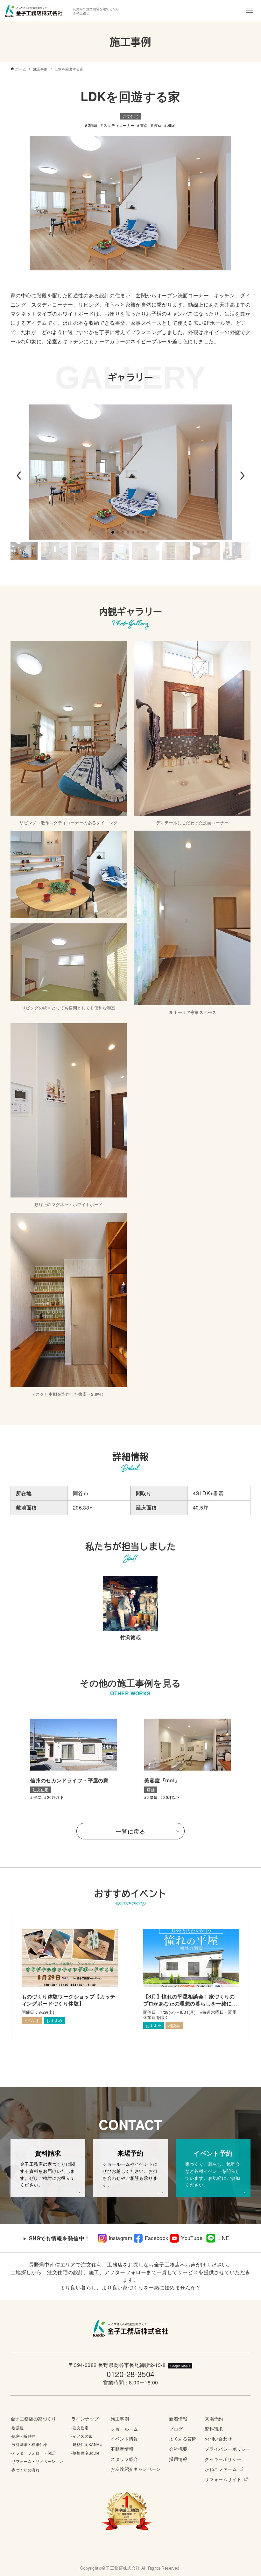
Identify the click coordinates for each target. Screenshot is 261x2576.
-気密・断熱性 (23, 2436)
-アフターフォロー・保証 (33, 2453)
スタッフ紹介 (124, 2459)
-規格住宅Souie (85, 2453)
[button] (19, 476)
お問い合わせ (218, 2438)
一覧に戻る (130, 1831)
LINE (223, 2238)
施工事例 (120, 2418)
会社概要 (178, 2449)
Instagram (121, 2238)
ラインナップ (85, 2418)
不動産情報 (122, 2449)
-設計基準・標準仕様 (29, 2444)
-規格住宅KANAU (87, 2444)
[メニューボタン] (250, 11)
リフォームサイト (223, 2479)
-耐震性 (17, 2428)
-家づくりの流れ (25, 2470)
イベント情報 (124, 2438)
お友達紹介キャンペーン (136, 2469)
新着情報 (178, 2418)
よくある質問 (183, 2438)
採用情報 (178, 2459)
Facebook (156, 2238)
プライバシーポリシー (228, 2449)
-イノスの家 (82, 2436)
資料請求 (214, 2429)
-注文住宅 (80, 2428)
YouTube (192, 2238)
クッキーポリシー (223, 2459)
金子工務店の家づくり (33, 2418)
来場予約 (214, 2418)
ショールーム (124, 2429)
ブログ (176, 2429)
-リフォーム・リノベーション (37, 2461)
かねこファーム (221, 2469)
